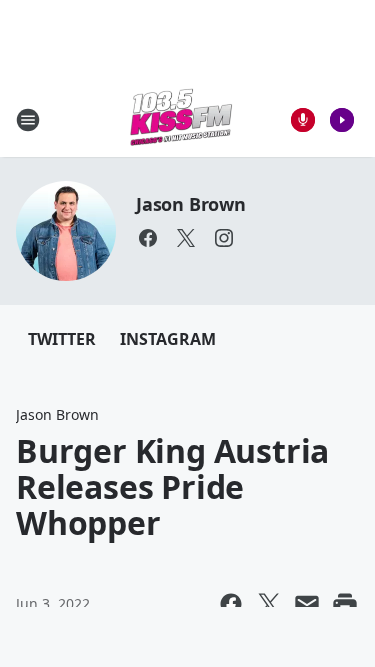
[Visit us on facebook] (148, 238)
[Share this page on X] (269, 604)
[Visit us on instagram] (224, 238)
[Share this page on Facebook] (231, 604)
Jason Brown (191, 204)
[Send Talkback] (303, 120)
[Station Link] (181, 119)
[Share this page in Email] (307, 604)
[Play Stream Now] (342, 120)
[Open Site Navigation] (28, 120)
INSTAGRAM (168, 339)
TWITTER (62, 339)
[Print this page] (345, 604)
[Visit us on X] (186, 238)
